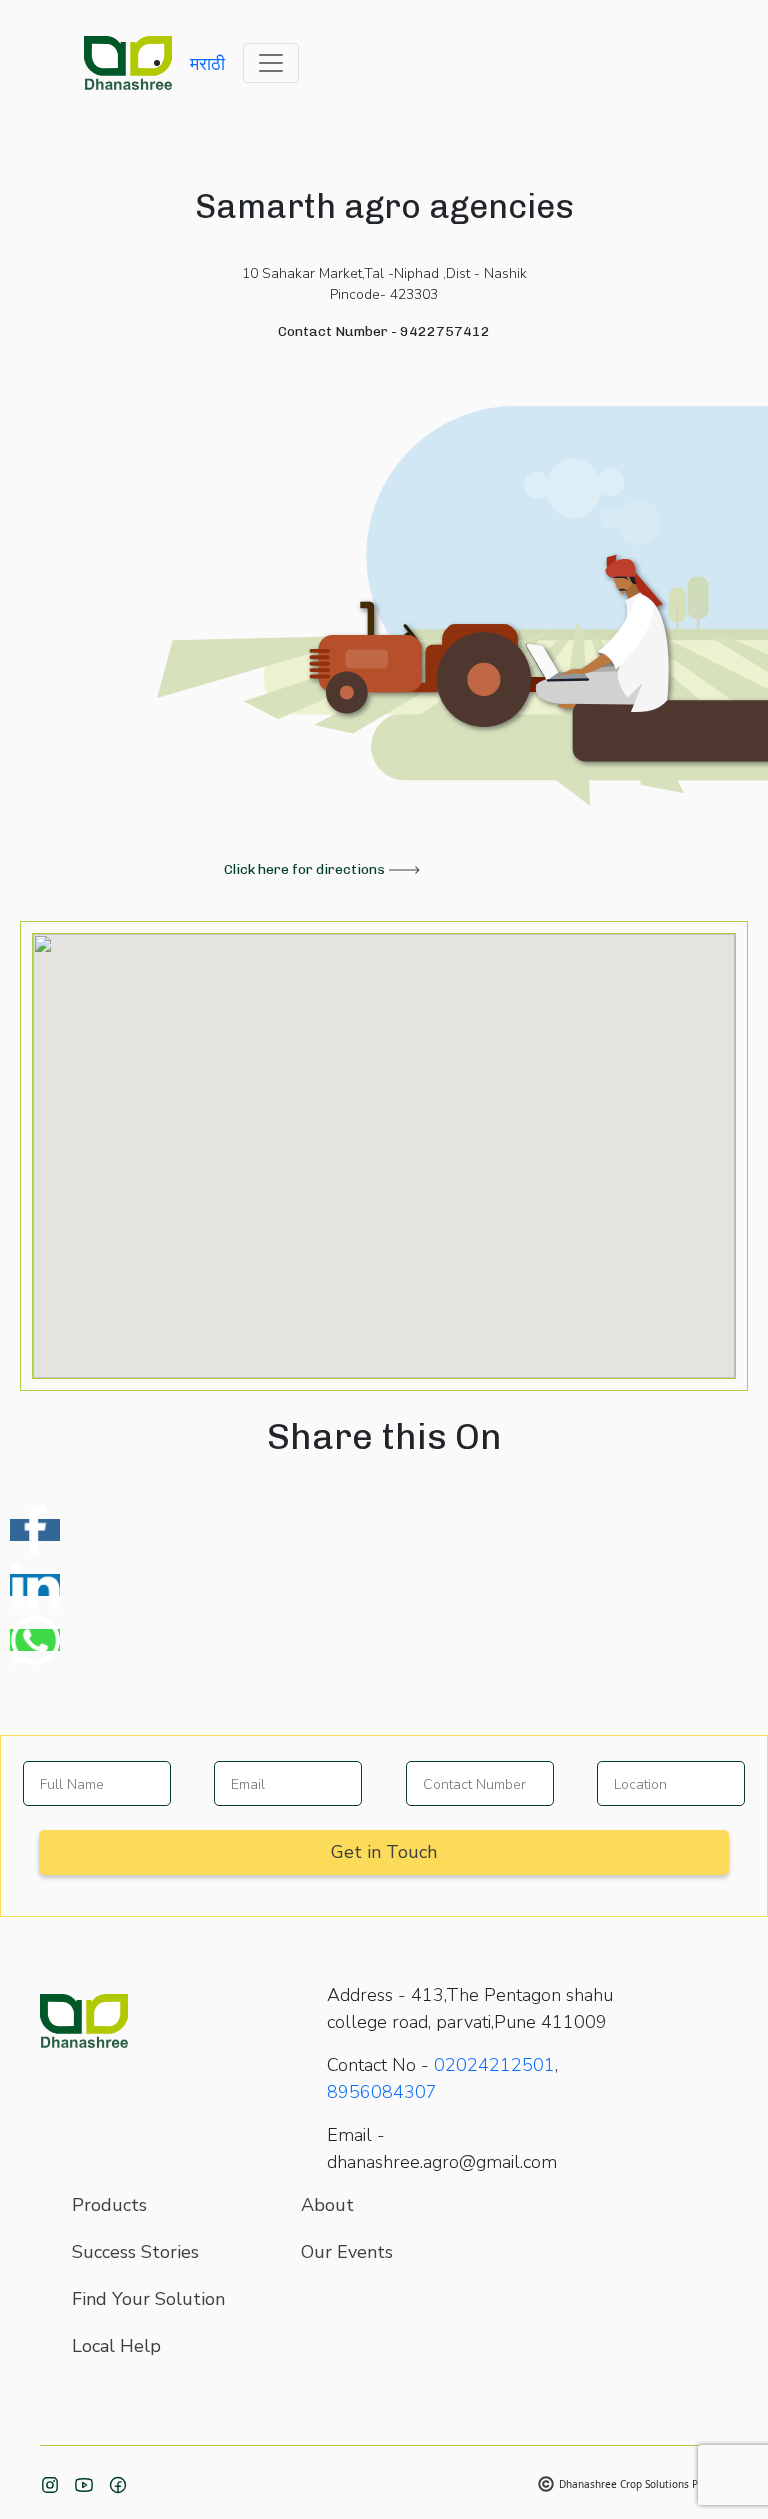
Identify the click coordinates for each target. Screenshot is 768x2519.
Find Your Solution (148, 2299)
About (327, 2205)
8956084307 (382, 2092)
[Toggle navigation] (271, 63)
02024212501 (494, 2065)
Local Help (116, 2346)
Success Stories (135, 2252)
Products (109, 2205)
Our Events (347, 2252)
